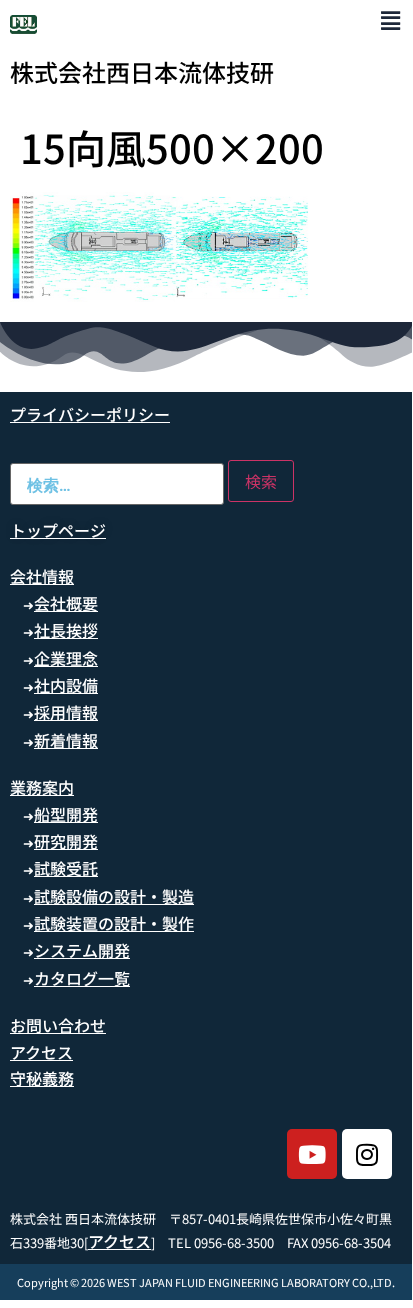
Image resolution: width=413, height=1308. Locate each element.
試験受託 (66, 868)
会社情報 (42, 576)
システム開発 (82, 950)
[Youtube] (312, 1154)
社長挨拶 (66, 630)
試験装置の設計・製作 (114, 923)
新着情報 (66, 740)
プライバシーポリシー (90, 414)
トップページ (58, 530)
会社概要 (66, 603)
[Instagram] (367, 1154)
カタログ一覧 (82, 978)
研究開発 (66, 841)
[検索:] (117, 484)
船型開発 (66, 814)
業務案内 (42, 787)
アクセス (41, 1052)
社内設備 (66, 685)
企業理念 (66, 658)
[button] (390, 19)
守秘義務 (42, 1078)
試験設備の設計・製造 (114, 896)
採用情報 (66, 712)
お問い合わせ (58, 1025)
